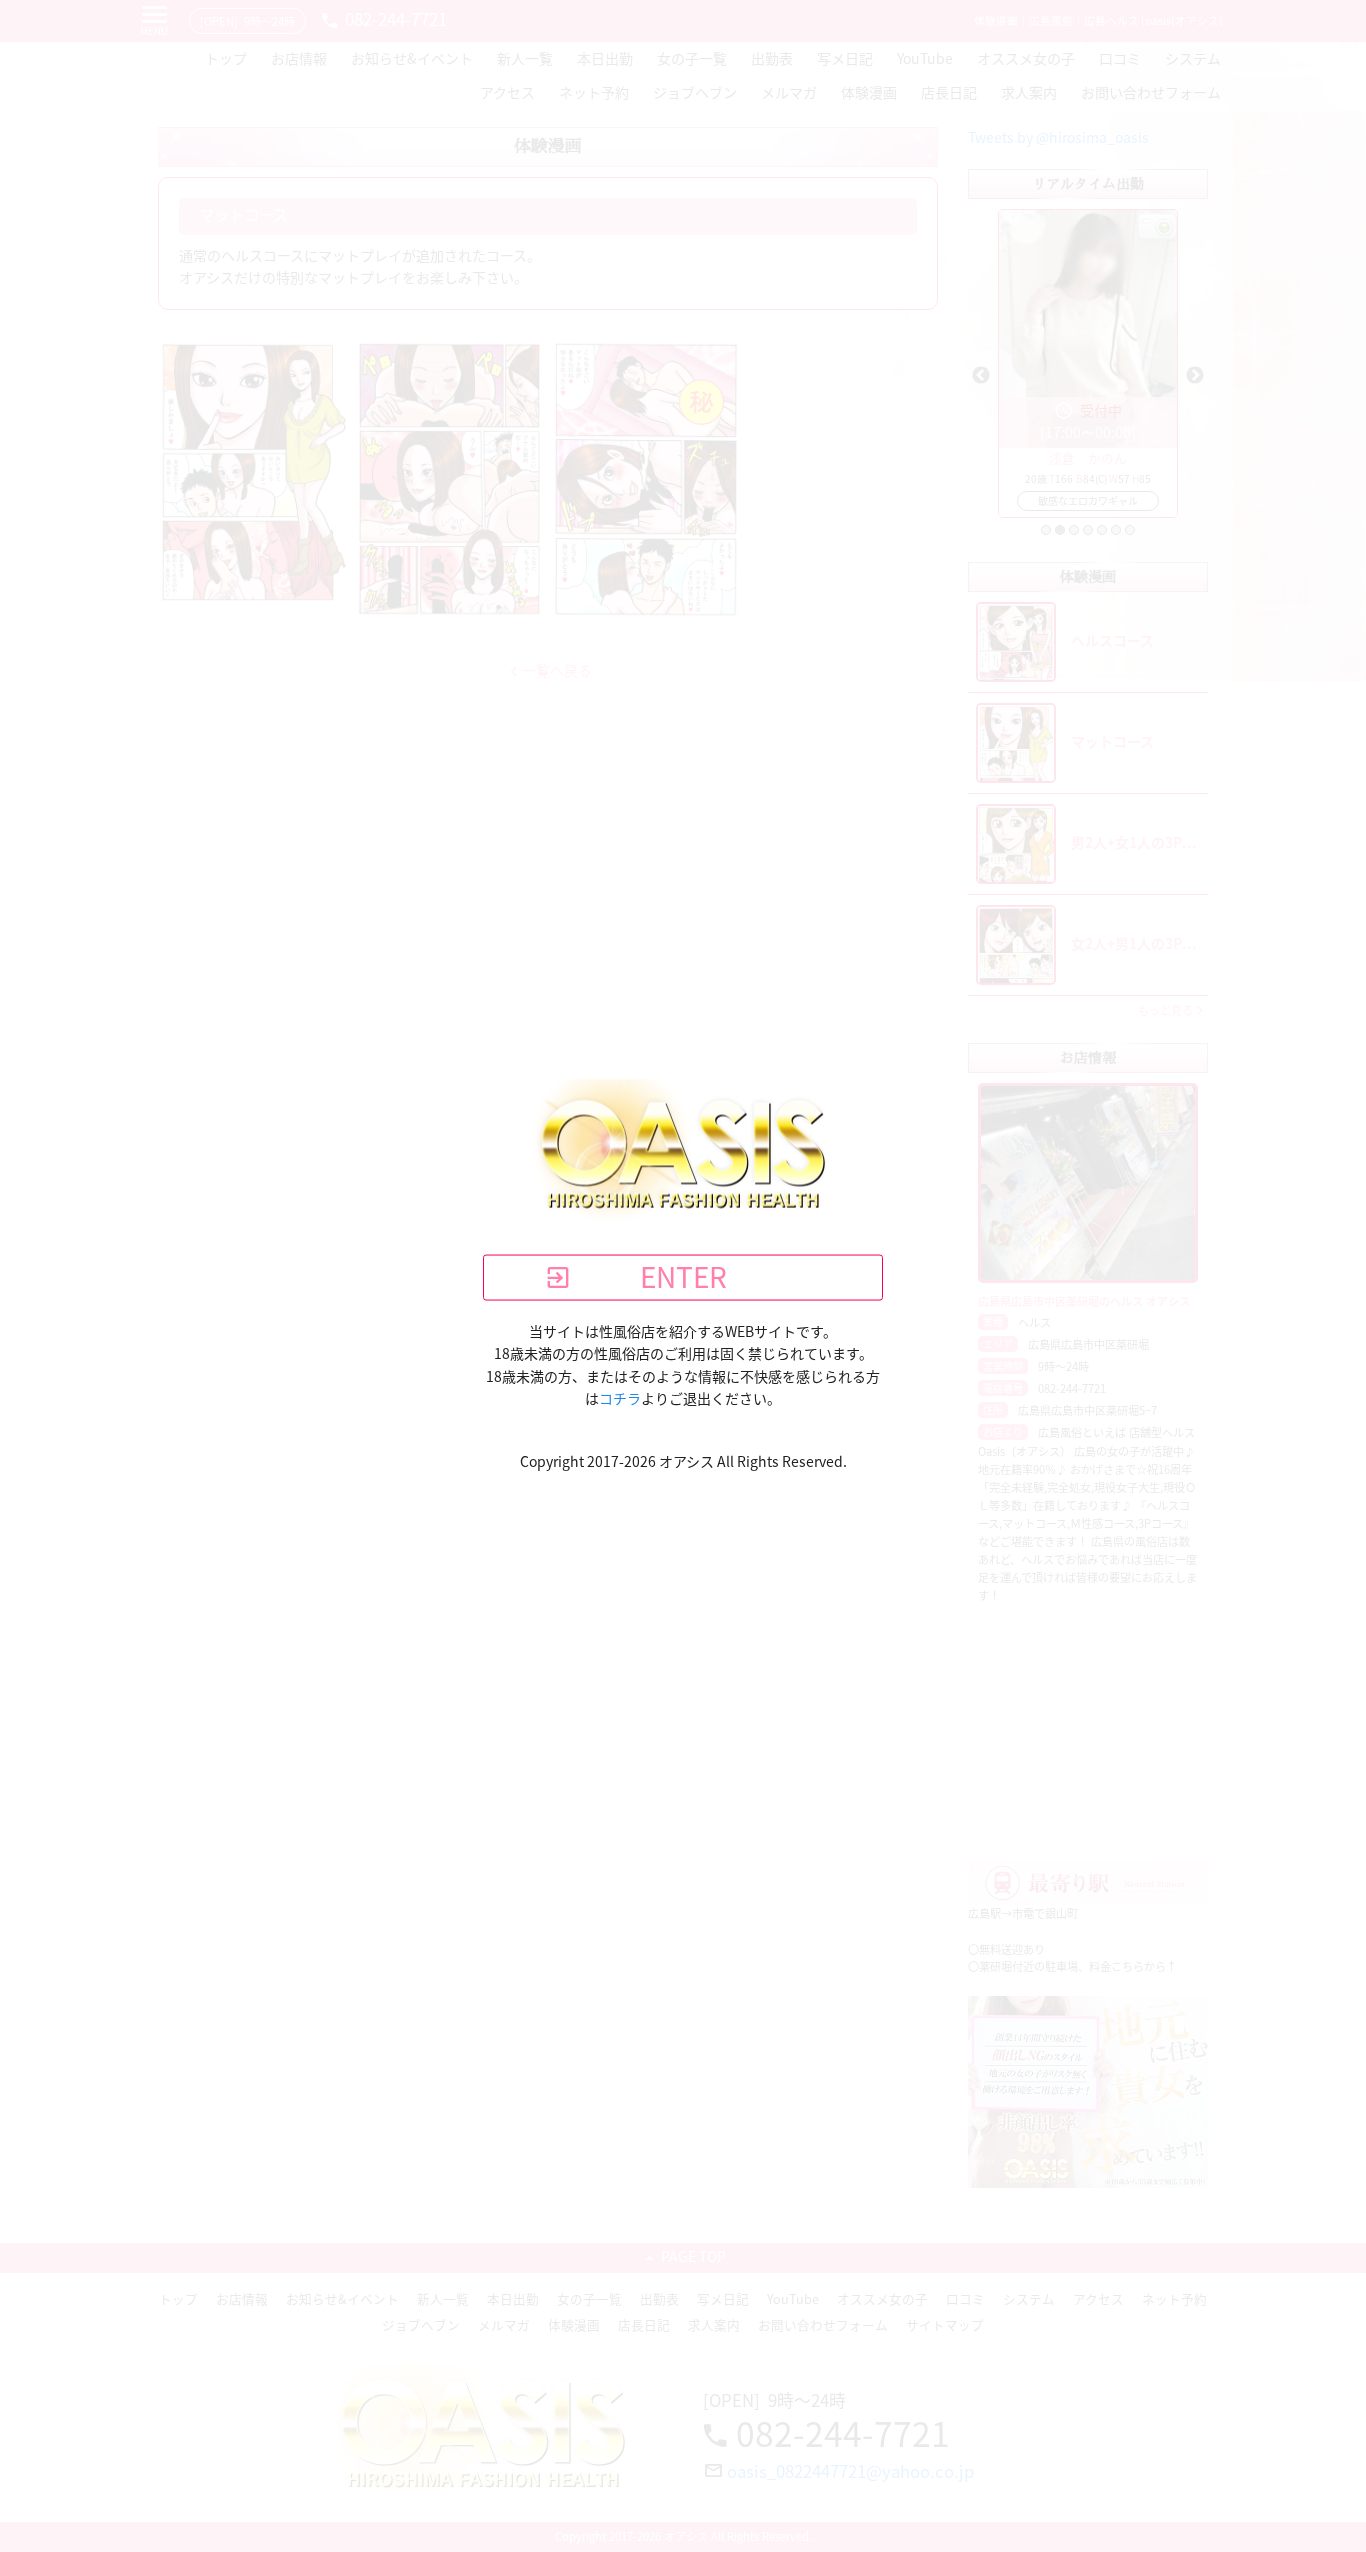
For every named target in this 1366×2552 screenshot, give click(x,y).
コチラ (620, 1399)
